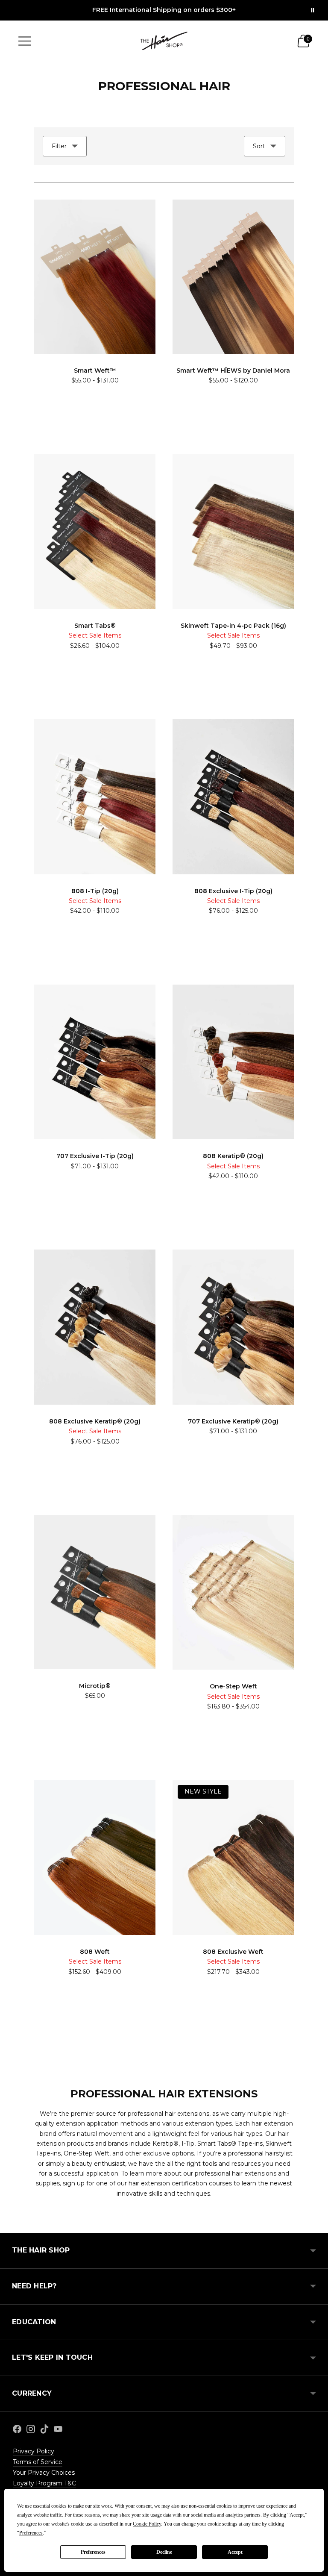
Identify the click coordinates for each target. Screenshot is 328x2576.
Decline (164, 2552)
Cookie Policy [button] (147, 2524)
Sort (259, 146)
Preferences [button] (31, 2533)
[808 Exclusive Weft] (233, 1857)
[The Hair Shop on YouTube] (58, 2430)
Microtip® (95, 1686)
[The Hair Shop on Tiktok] (44, 2430)
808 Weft (95, 1952)
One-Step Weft (233, 1686)
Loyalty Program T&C (44, 2483)
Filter (59, 146)
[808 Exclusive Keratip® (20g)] (95, 1327)
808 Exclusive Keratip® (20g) (95, 1421)
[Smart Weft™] (95, 277)
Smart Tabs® (95, 626)
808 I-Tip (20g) (95, 891)
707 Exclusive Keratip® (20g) (233, 1421)
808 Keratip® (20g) (233, 1156)
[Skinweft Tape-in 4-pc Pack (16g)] (233, 532)
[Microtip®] (95, 1592)
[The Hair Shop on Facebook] (17, 2430)
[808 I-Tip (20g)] (95, 797)
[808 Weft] (95, 1857)
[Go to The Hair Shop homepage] (164, 41)
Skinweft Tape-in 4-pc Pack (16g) (233, 626)
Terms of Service (38, 2462)
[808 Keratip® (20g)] (233, 1062)
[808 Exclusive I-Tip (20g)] (233, 797)
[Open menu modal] (25, 41)
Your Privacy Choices (44, 2473)
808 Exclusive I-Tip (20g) (233, 891)
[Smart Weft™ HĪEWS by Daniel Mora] (233, 277)
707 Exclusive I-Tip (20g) (95, 1156)
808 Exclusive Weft (233, 1952)
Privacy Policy (34, 2451)
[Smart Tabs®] (95, 532)
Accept (235, 2552)
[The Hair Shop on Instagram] (31, 2430)
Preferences (93, 2552)
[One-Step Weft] (233, 1592)
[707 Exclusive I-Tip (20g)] (95, 1062)
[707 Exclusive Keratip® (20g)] (233, 1327)
